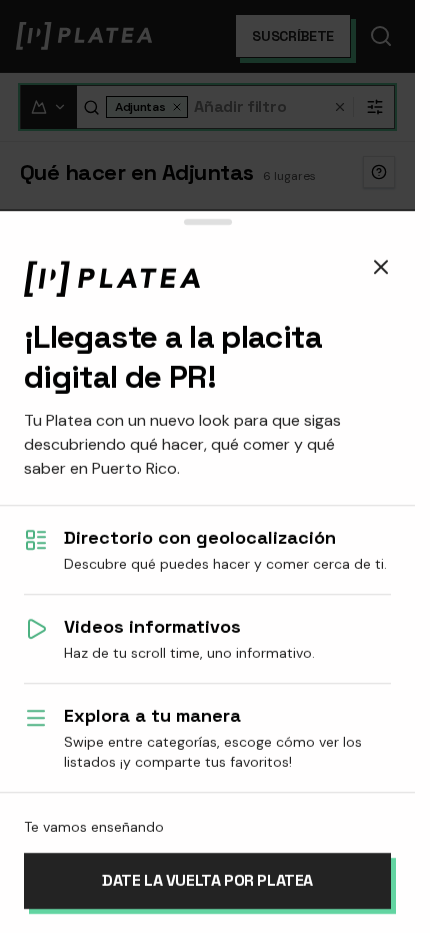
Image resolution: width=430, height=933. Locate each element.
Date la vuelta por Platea (207, 880)
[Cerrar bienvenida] (381, 267)
